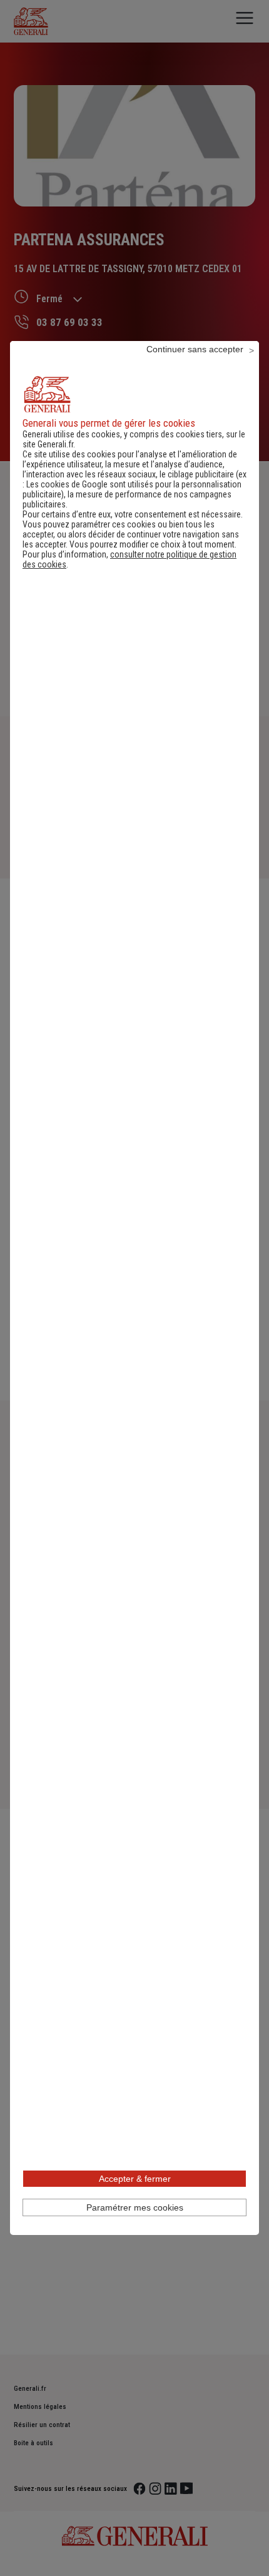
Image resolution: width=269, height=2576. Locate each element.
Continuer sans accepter (195, 349)
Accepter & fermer (135, 2179)
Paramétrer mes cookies (135, 2207)
